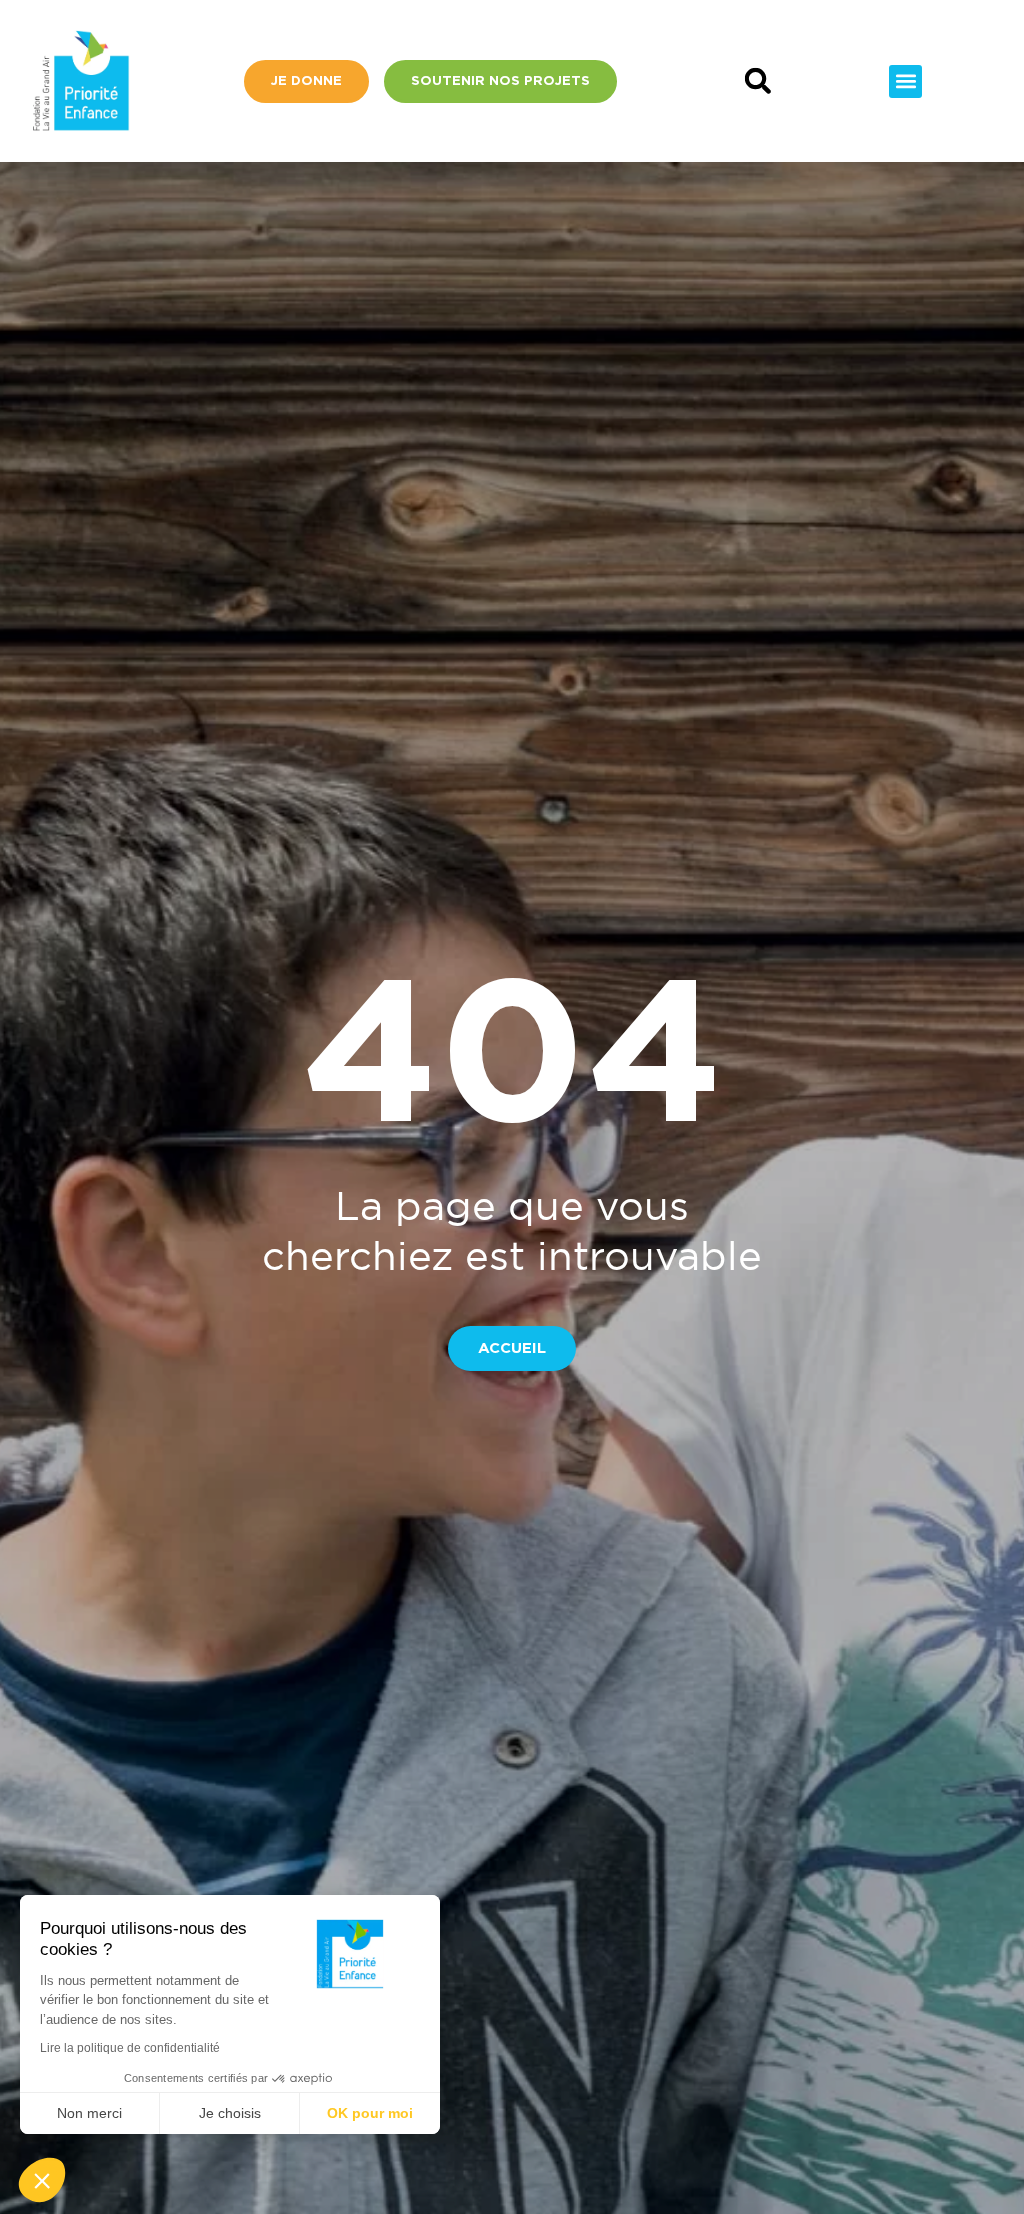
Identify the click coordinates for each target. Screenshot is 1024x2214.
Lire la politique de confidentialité (130, 2048)
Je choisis (230, 2113)
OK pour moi (370, 2113)
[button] (757, 81)
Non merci (89, 2113)
